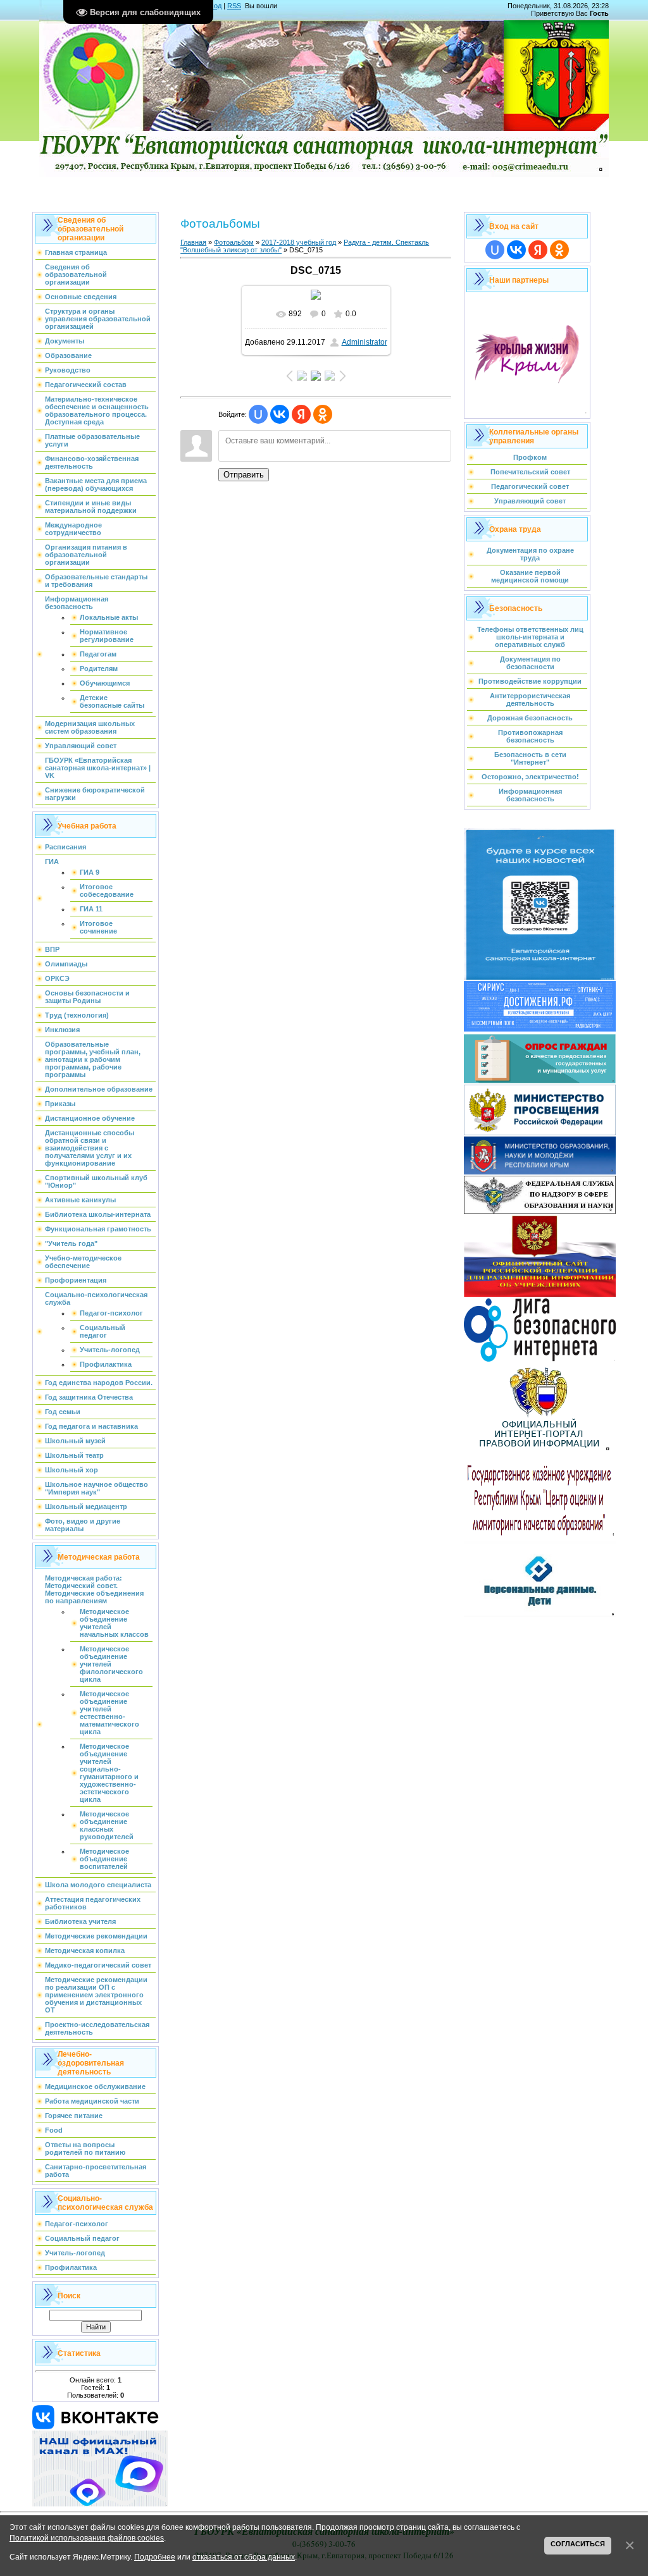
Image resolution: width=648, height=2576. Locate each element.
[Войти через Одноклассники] (323, 414)
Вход (214, 6)
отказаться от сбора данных (244, 2557)
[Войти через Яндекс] (301, 414)
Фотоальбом (234, 242)
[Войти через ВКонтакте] (280, 414)
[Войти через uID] (258, 414)
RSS (234, 6)
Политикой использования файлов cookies (87, 2538)
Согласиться (578, 2544)
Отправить (244, 475)
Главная (193, 242)
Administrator (364, 342)
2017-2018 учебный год (299, 242)
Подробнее (155, 2557)
